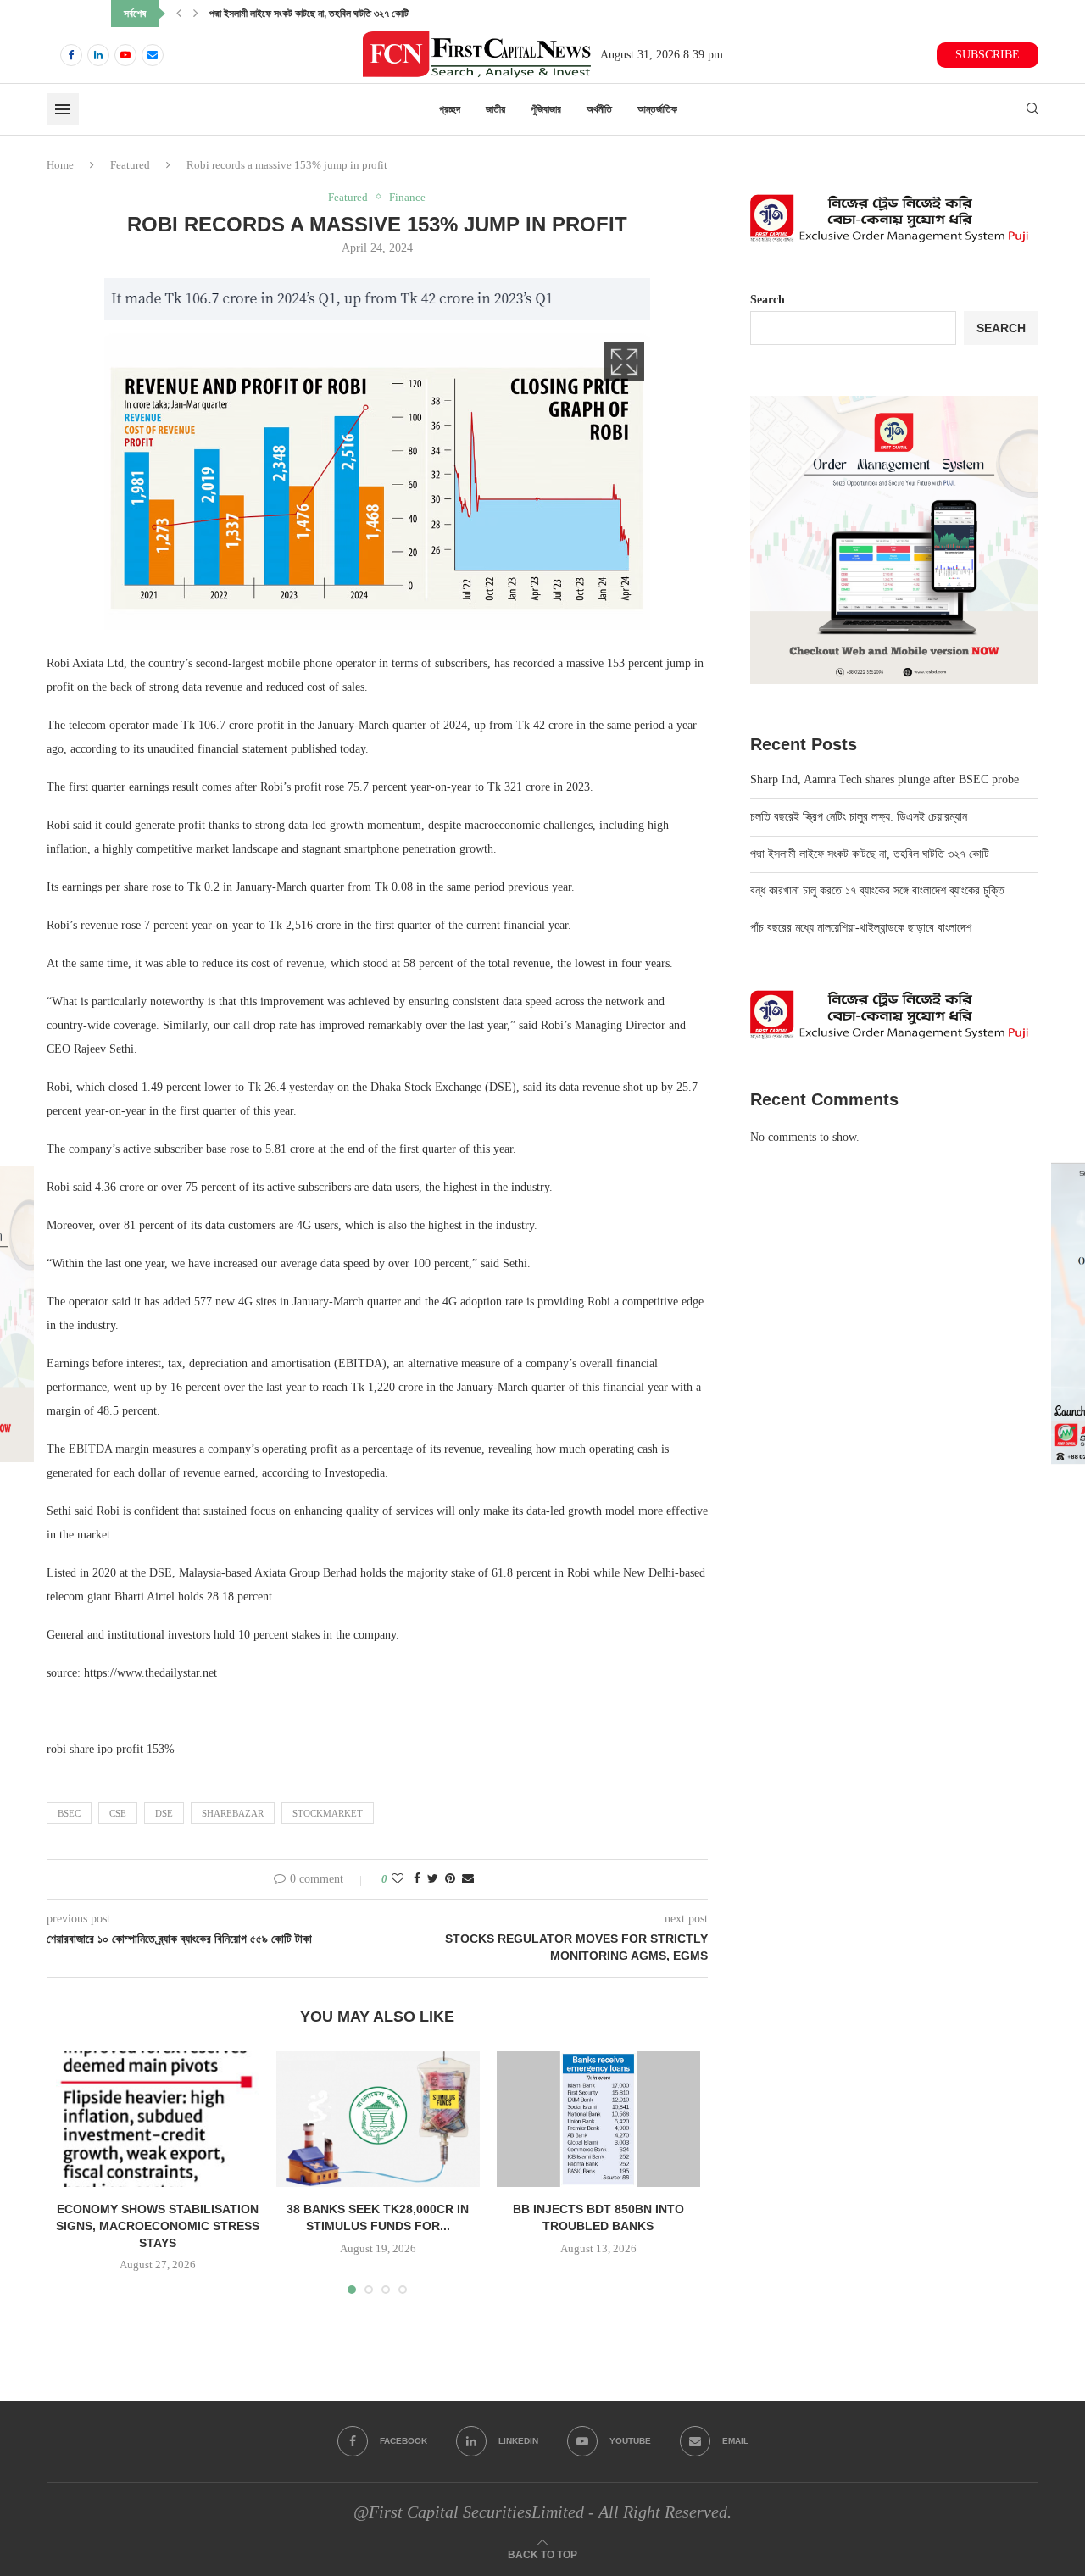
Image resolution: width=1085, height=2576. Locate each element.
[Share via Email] (468, 1879)
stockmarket (328, 1813)
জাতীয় (495, 109)
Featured (130, 165)
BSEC (69, 1813)
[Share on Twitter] (433, 1879)
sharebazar (233, 1813)
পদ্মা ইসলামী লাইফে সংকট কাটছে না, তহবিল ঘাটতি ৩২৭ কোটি (870, 854)
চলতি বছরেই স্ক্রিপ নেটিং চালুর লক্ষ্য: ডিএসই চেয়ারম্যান (859, 817)
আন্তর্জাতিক (657, 109)
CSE (118, 1813)
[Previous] (179, 14)
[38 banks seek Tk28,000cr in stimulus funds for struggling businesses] (378, 2119)
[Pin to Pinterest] (450, 1879)
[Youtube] (125, 55)
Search (768, 300)
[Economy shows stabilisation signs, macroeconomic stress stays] (158, 2119)
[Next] (196, 14)
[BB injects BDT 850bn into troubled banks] (598, 2119)
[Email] (153, 55)
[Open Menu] (63, 109)
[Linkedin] (98, 55)
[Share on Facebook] (417, 1879)
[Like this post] (398, 1879)
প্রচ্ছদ (450, 109)
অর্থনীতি (599, 109)
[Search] (1032, 109)
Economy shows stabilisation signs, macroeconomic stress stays (158, 2225)
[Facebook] (71, 55)
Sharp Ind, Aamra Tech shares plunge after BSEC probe (885, 779)
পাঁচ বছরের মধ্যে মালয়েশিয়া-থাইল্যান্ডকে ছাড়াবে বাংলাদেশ (861, 928)
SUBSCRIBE (988, 55)
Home (60, 165)
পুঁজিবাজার (546, 109)
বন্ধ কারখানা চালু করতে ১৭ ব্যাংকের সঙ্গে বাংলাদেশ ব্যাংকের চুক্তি (317, 14)
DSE (164, 1813)
